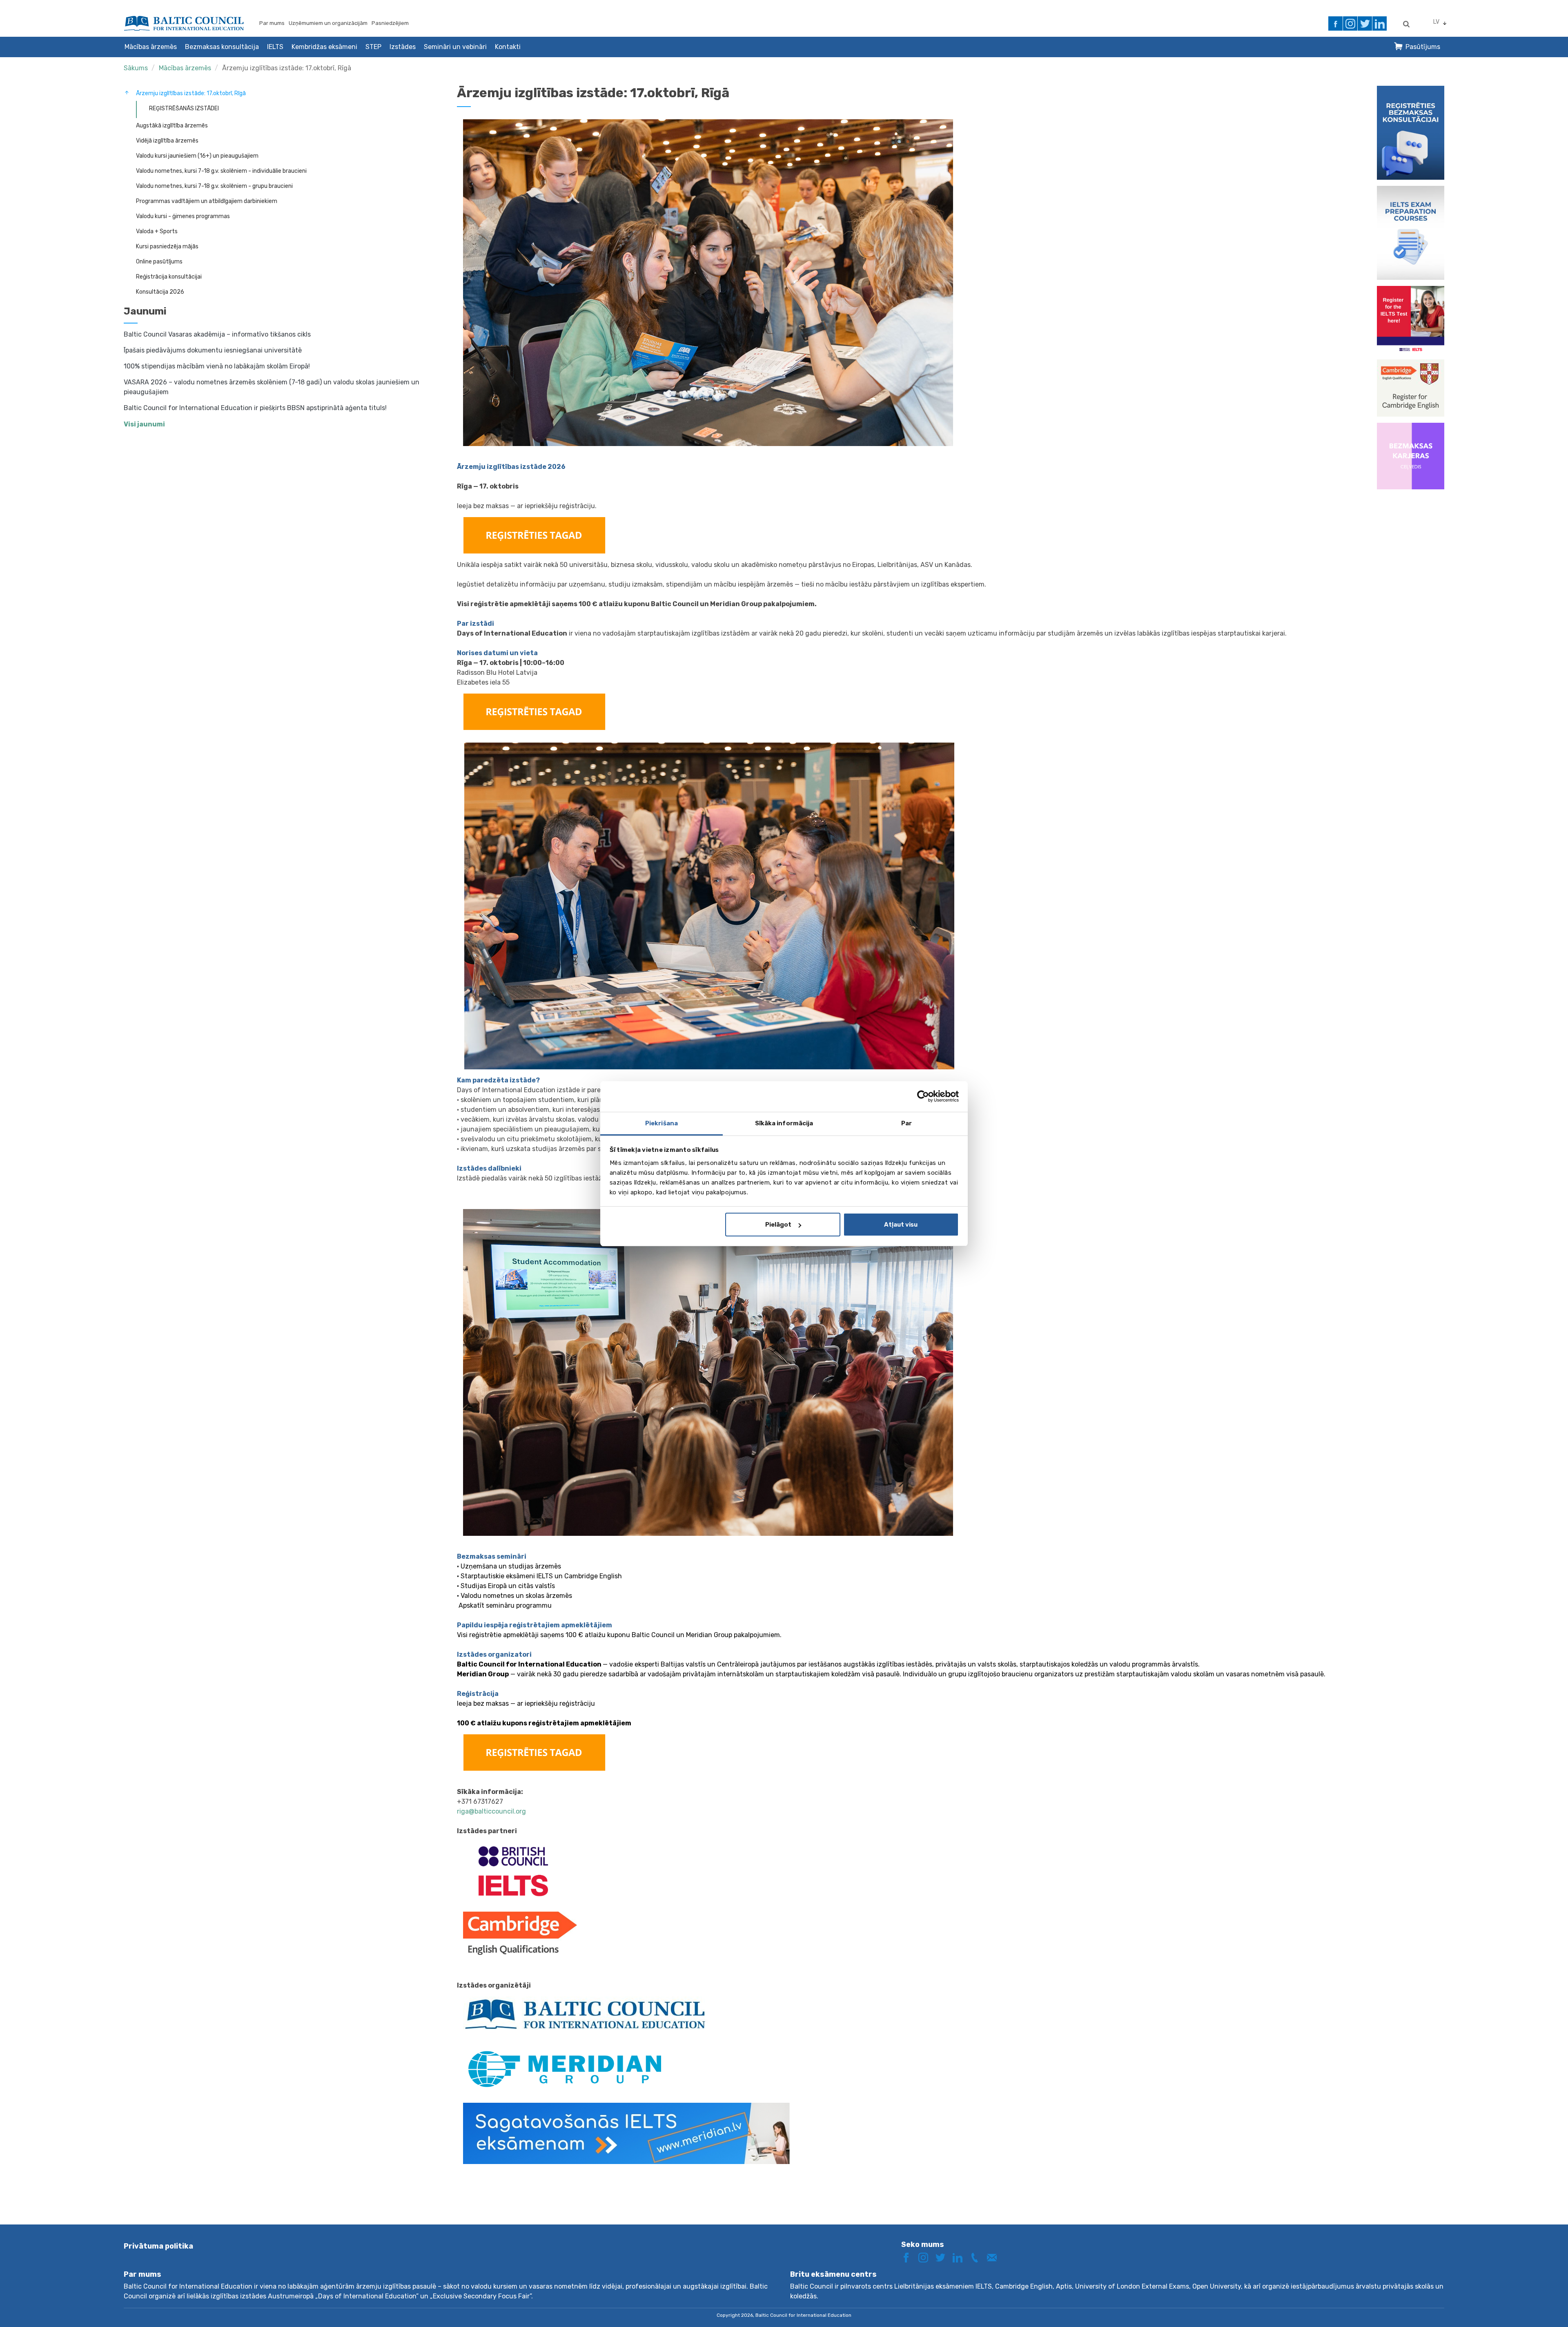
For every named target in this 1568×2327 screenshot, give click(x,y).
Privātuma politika (158, 2246)
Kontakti (508, 47)
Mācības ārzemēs (151, 47)
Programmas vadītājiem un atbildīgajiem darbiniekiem (207, 201)
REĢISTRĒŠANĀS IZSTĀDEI (184, 108)
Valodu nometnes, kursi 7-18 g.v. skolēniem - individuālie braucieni (221, 171)
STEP (373, 47)
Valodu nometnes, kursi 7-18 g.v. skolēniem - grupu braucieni (214, 186)
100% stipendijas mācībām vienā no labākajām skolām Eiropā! (217, 366)
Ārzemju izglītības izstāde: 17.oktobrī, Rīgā (287, 68)
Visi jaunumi (144, 424)
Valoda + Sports (157, 231)
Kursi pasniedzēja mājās (167, 247)
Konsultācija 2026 (160, 292)
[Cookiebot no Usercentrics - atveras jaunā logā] (923, 1096)
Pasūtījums (1423, 47)
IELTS (275, 47)
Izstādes (403, 47)
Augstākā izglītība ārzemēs (172, 126)
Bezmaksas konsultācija (222, 47)
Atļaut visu (901, 1225)
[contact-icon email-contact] (995, 2257)
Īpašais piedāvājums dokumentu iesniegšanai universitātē (213, 350)
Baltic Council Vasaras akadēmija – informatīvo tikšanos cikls (217, 334)
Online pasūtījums (159, 262)
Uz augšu (1533, 2306)
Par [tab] (906, 1123)
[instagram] (1350, 23)
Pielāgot (778, 1225)
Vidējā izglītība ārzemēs (167, 141)
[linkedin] (1380, 23)
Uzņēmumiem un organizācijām (328, 23)
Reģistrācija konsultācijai (169, 277)
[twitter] (1365, 23)
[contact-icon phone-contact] (978, 2257)
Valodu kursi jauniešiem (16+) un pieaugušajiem (197, 156)
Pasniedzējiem (390, 23)
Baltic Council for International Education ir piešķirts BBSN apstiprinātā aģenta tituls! (255, 408)
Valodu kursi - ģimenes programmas (183, 216)
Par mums (272, 23)
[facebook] (1335, 23)
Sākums (136, 68)
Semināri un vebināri (455, 47)
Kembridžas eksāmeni (324, 47)
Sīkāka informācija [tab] (784, 1123)
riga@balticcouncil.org (491, 1811)
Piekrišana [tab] (661, 1123)
